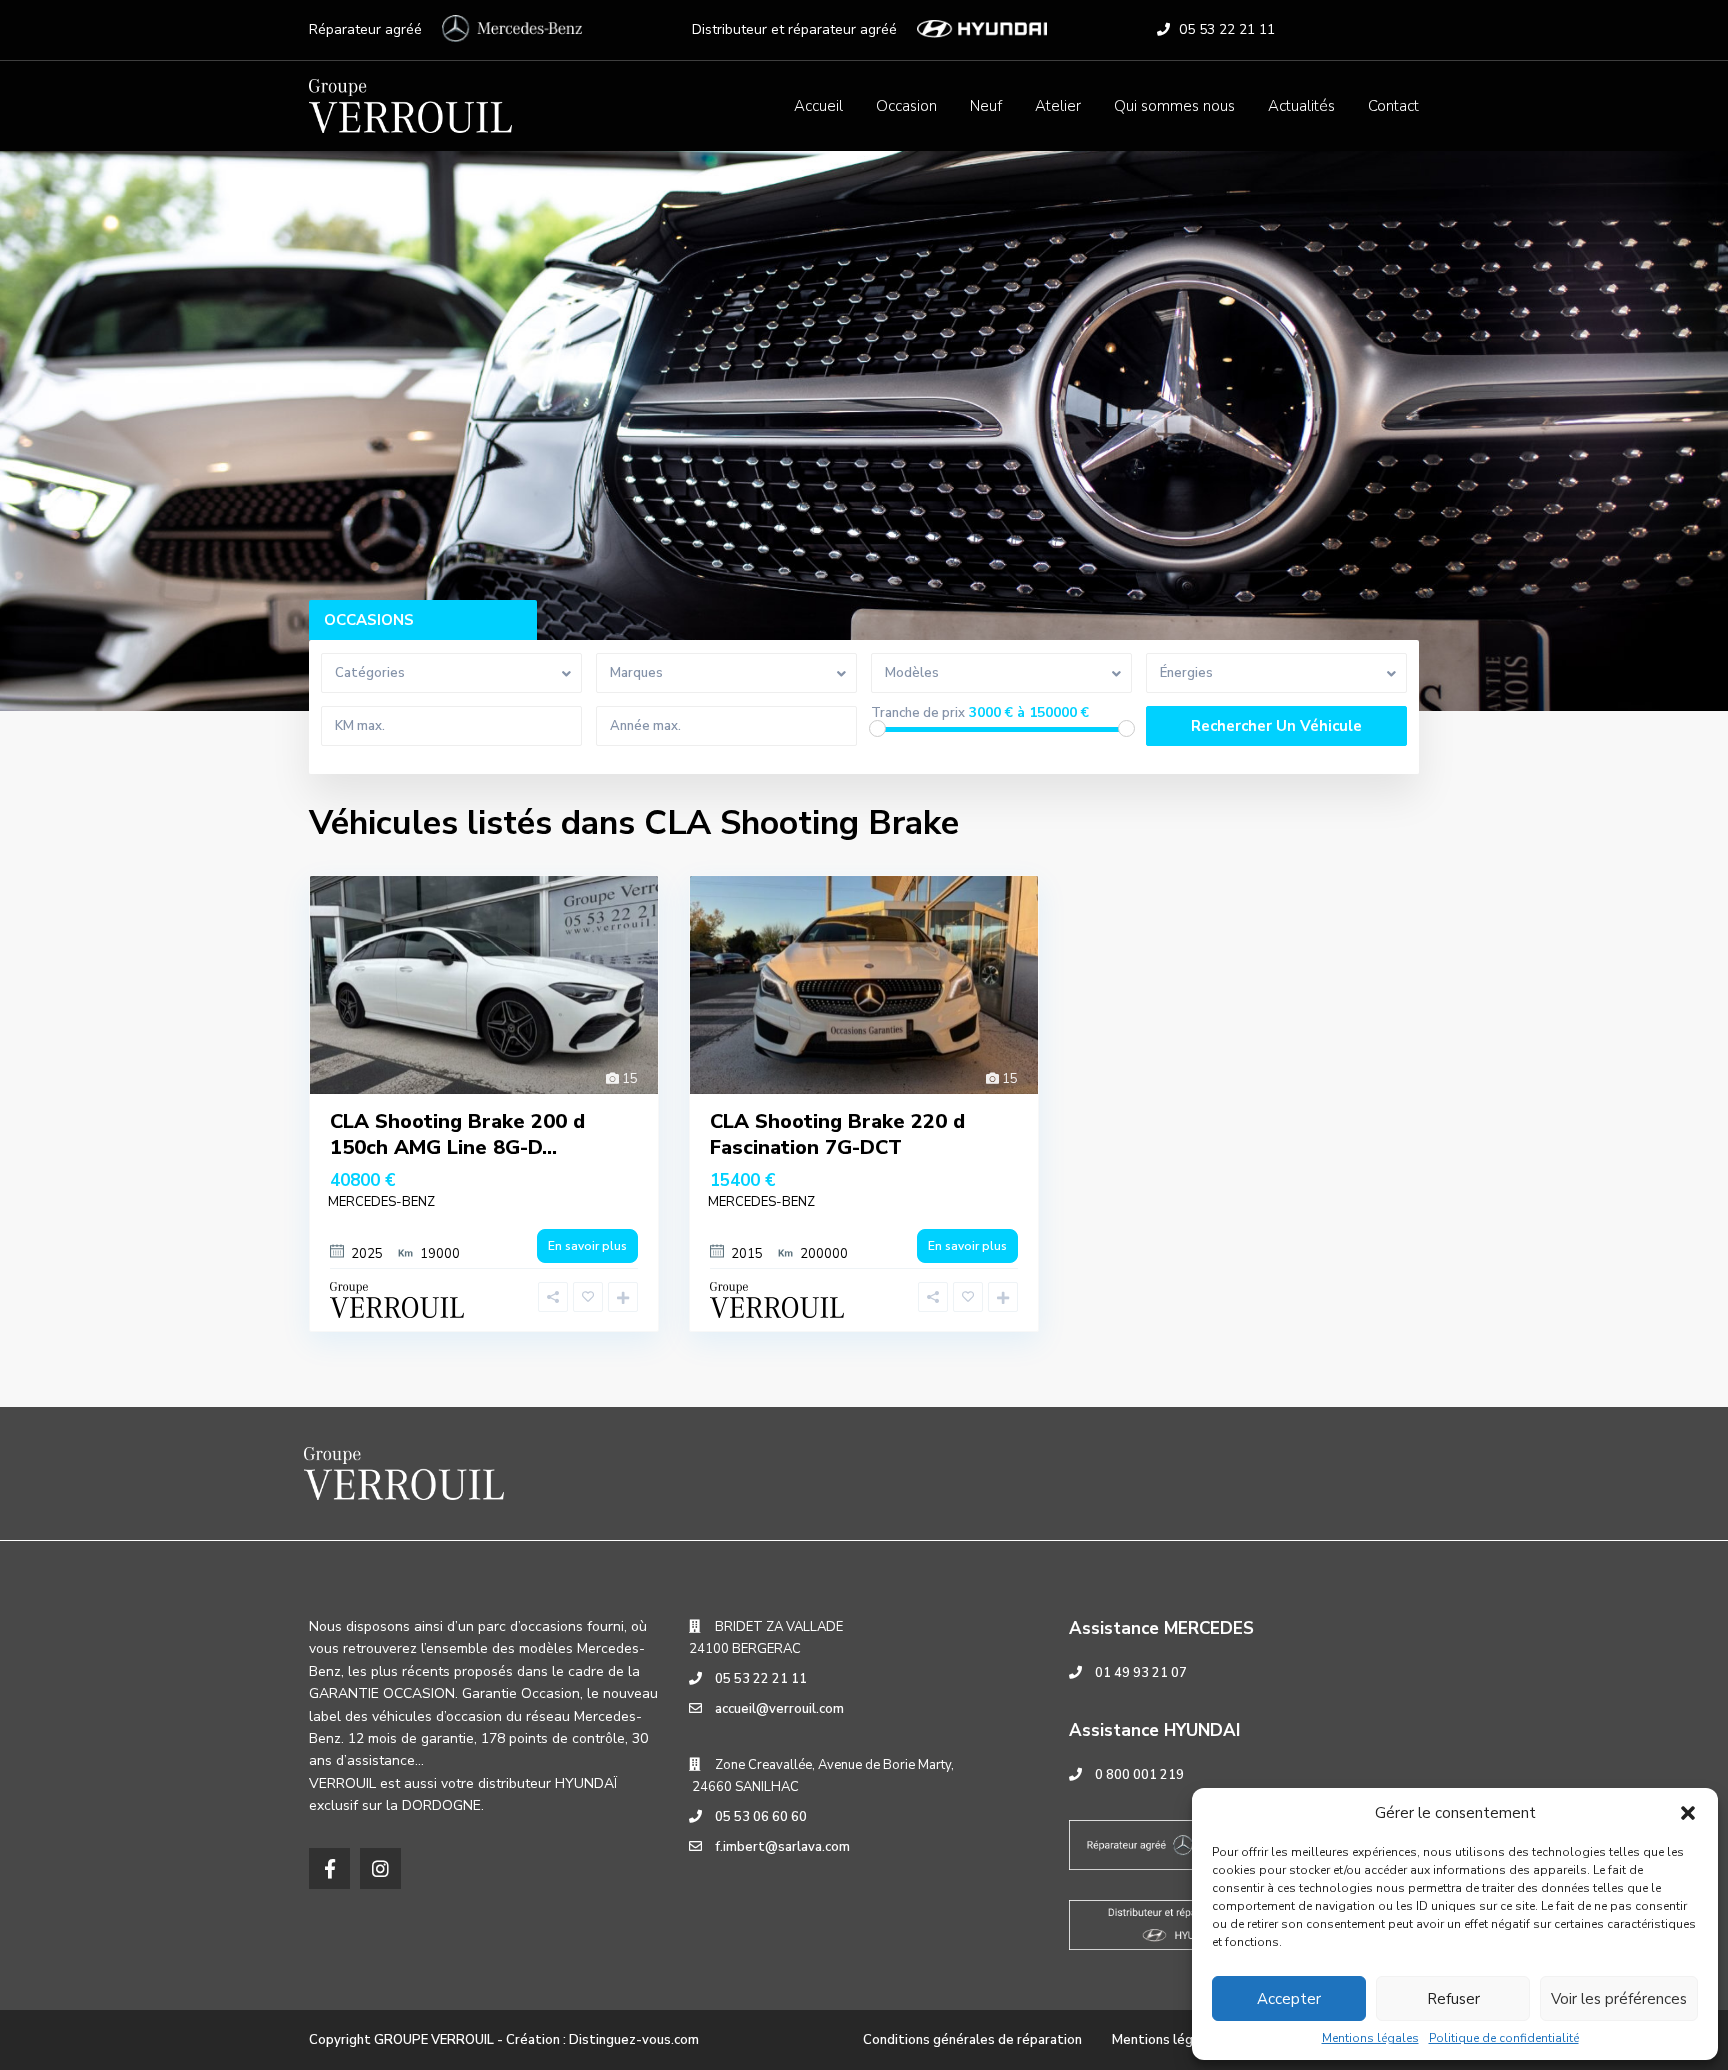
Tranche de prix (918, 713)
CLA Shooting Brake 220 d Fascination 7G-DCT (837, 1134)
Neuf (986, 106)
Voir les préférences (1619, 1999)
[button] (1688, 1813)
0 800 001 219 (1139, 1775)
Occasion (906, 106)
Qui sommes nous (1174, 106)
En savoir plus (587, 1246)
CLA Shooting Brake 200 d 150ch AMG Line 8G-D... (457, 1134)
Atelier (1058, 106)
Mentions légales (1370, 2038)
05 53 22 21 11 (1227, 29)
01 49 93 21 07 (1141, 1673)
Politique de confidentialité (1504, 2038)
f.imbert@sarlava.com (782, 1847)
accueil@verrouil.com (779, 1709)
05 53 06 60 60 (761, 1817)
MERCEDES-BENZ (381, 1202)
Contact (1393, 106)
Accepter (1289, 1999)
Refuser (1453, 1999)
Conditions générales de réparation (972, 2040)
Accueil (818, 106)
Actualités (1301, 106)
